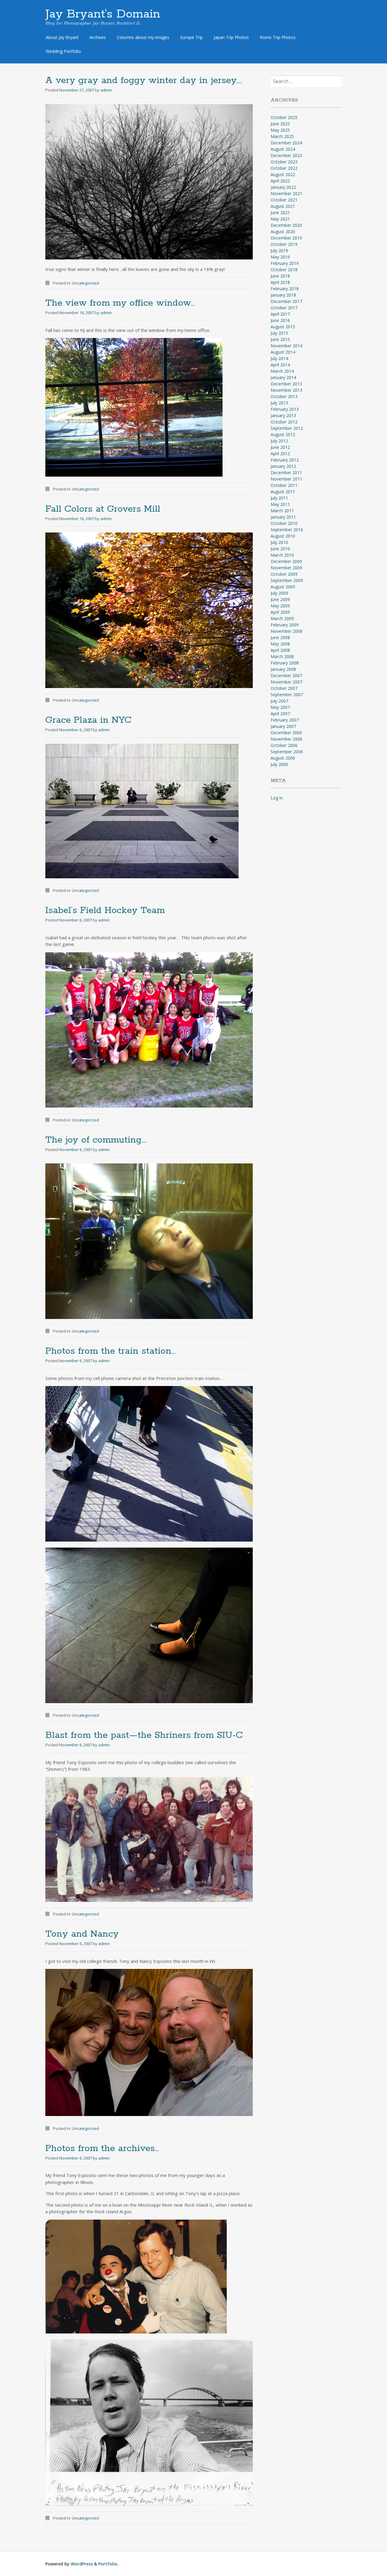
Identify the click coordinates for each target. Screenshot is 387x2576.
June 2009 (280, 599)
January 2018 (283, 295)
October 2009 (284, 574)
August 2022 (283, 174)
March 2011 (282, 511)
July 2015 (279, 333)
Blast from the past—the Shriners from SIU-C (144, 1735)
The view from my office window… (120, 303)
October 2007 (284, 688)
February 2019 (285, 263)
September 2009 (287, 580)
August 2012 (283, 434)
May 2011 (280, 504)
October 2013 (284, 396)
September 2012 (287, 428)
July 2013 (279, 403)
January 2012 (283, 466)
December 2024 (286, 143)
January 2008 (283, 669)
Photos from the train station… (111, 1351)
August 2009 (283, 587)
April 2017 (280, 314)
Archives (98, 37)
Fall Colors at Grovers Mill (103, 509)
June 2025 (280, 124)
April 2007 (280, 714)
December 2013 (286, 384)
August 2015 (283, 327)
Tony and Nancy (82, 1934)
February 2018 (285, 289)
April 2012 (280, 453)
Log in (277, 798)
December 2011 (286, 473)
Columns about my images (143, 37)
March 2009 (282, 618)
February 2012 (285, 460)
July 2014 (279, 358)
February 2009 (285, 625)
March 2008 (282, 656)
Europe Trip (192, 37)
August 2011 (283, 492)
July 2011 (279, 498)
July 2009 (279, 593)
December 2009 (286, 561)
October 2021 (284, 200)
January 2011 (283, 517)
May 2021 (280, 219)
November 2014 (286, 346)
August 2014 (283, 352)
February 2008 (285, 663)
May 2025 (280, 130)
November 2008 (286, 631)
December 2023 (286, 155)
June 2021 (280, 212)
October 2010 (284, 523)
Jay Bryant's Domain (103, 14)
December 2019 (286, 238)
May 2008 (280, 644)
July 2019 (279, 251)
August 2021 (283, 206)
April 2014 (280, 365)
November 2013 (286, 390)
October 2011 (284, 485)
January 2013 (283, 415)
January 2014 (283, 377)
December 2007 (286, 675)
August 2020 (283, 232)
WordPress (82, 2564)
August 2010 (283, 536)
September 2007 (287, 695)
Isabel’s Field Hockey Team (105, 910)
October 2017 (284, 308)
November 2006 (286, 739)
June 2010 (280, 549)
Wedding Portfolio (63, 51)
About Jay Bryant (62, 37)
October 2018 (284, 270)
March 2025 (282, 136)
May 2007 (280, 707)
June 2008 (280, 637)
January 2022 (283, 187)
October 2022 (284, 168)
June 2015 (280, 339)
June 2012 (280, 447)
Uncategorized (85, 283)
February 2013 (285, 409)
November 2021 (286, 193)
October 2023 (284, 162)
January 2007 (283, 726)
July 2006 (279, 764)
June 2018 (280, 276)
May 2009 (280, 606)
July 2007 (279, 701)
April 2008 (280, 650)
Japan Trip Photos (231, 37)
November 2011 (286, 479)
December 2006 (286, 733)
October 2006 (284, 745)
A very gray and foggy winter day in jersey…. (144, 80)
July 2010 (279, 542)
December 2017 (286, 301)
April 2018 (280, 282)
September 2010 (287, 530)
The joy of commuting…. (96, 1140)
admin (106, 90)
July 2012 (279, 441)
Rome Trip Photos (278, 37)
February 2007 (285, 720)
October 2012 (284, 422)
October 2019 (284, 244)
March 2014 (282, 371)
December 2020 (286, 225)
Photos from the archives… (102, 2148)
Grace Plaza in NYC (88, 720)
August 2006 (283, 758)
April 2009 (280, 612)
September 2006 (287, 752)
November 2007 (286, 682)
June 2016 (280, 320)
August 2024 (283, 149)
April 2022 (280, 181)
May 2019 (280, 257)
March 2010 (282, 555)
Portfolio (108, 2564)
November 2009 (286, 568)
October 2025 (284, 117)
